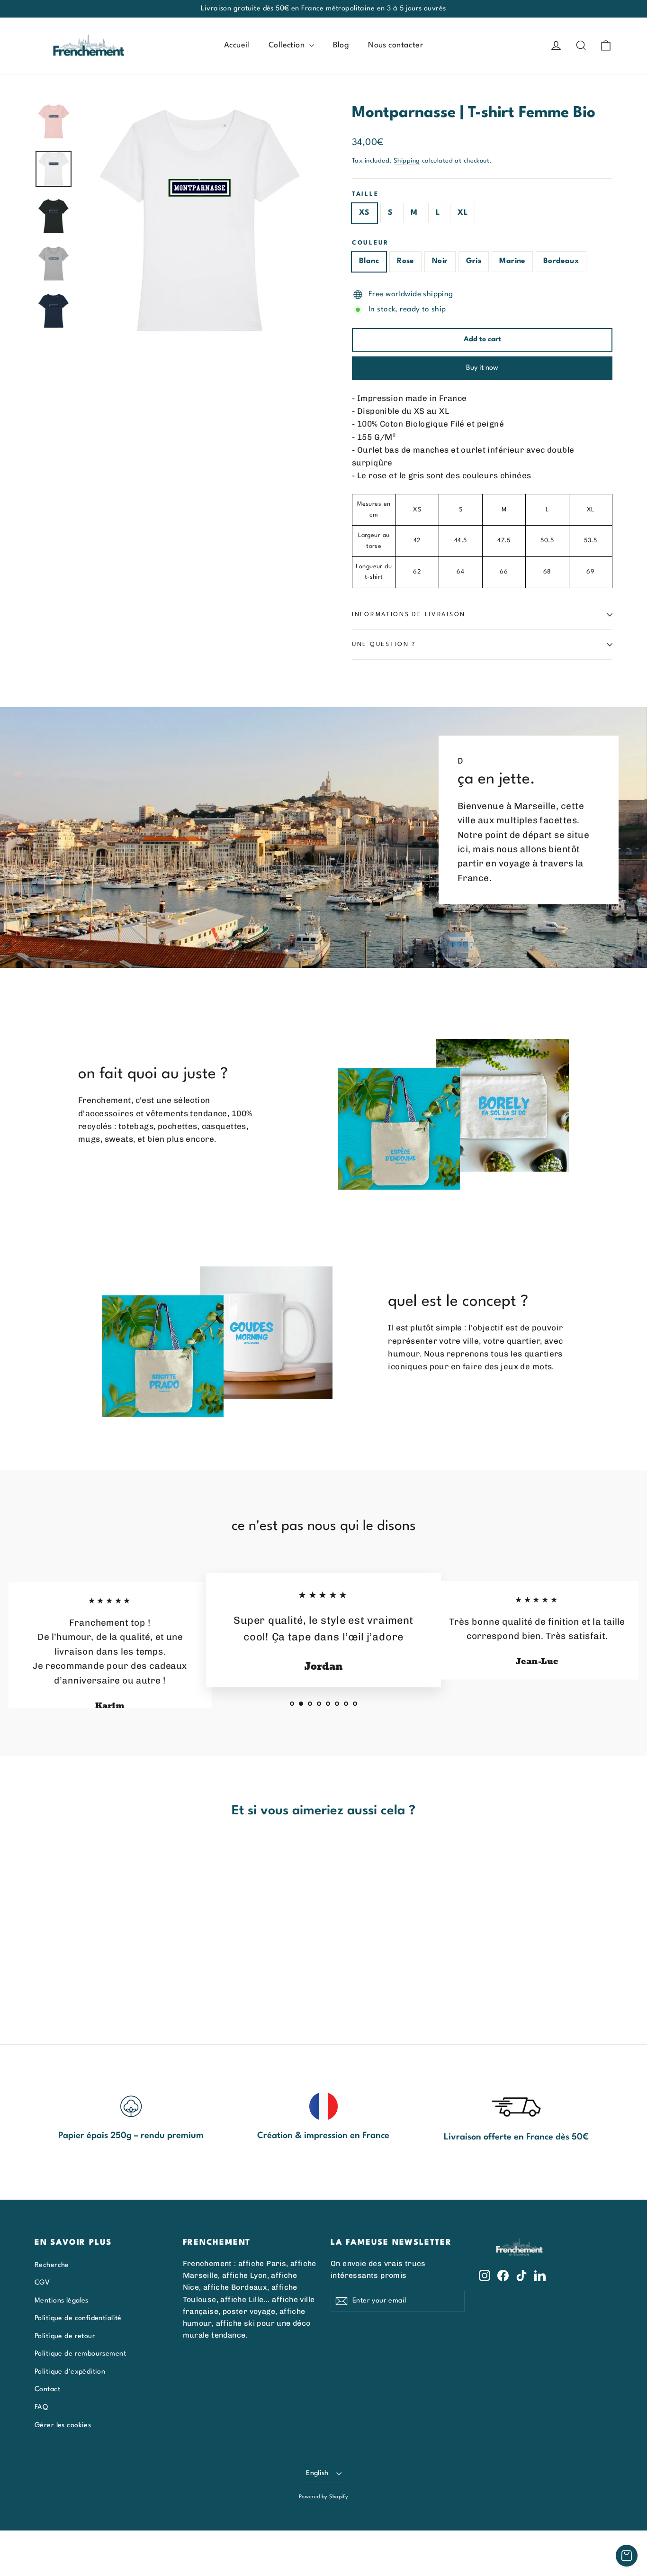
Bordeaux (561, 261)
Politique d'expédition (70, 2372)
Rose (405, 261)
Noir (440, 261)
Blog (341, 45)
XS (364, 213)
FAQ (41, 2407)
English (317, 2473)
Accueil (237, 45)
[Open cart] (627, 2556)
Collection (288, 45)
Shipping (407, 161)
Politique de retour (65, 2336)
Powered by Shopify (324, 2497)
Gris (474, 261)
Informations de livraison (409, 614)
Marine (512, 261)
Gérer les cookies (63, 2425)
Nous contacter (395, 45)
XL (463, 213)
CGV (42, 2283)
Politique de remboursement (80, 2354)
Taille (365, 194)
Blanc (369, 261)
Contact (47, 2389)
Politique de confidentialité (78, 2318)
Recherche (52, 2265)
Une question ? (384, 644)
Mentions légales (62, 2301)
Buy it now (482, 368)
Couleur (370, 243)
